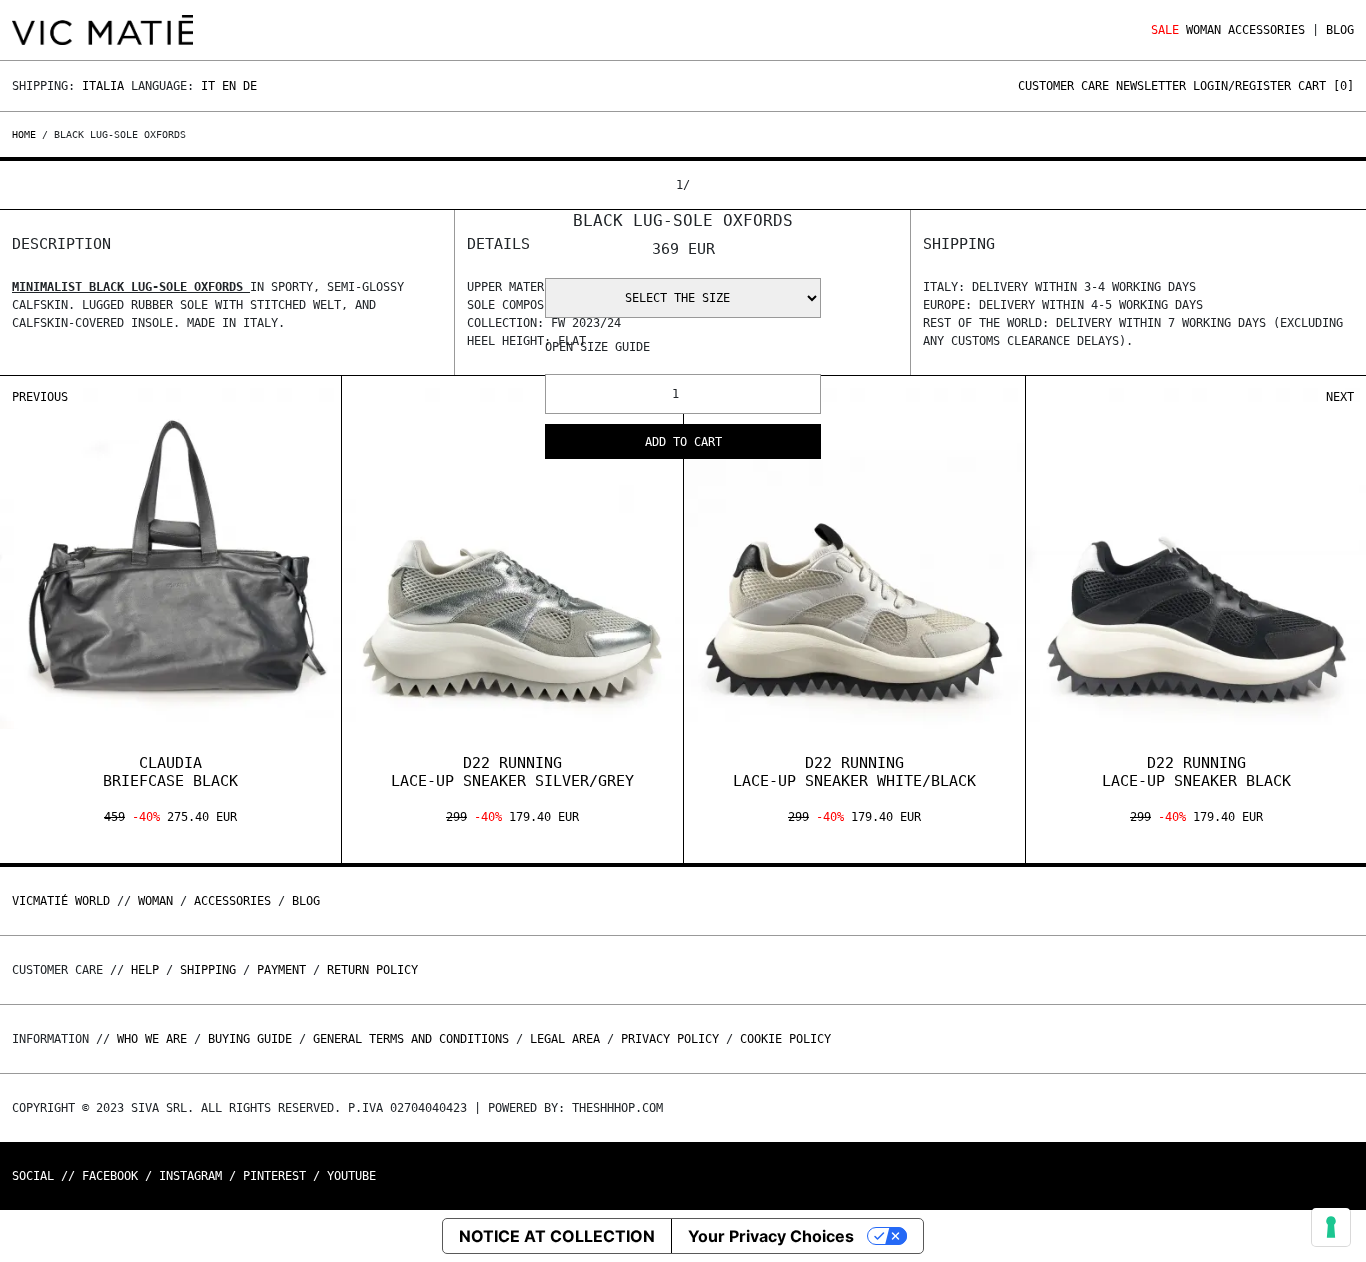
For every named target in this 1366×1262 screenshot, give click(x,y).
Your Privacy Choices (771, 1236)
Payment (281, 970)
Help (145, 970)
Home (27, 134)
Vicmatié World (61, 901)
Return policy (372, 970)
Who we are (152, 1039)
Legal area (565, 1039)
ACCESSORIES (1266, 30)
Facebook (110, 1176)
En (229, 86)
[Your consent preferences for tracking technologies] (1331, 1227)
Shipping (208, 970)
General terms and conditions (411, 1039)
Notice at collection (557, 1236)
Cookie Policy (785, 1039)
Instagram (190, 1176)
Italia (103, 86)
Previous (40, 397)
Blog (1340, 30)
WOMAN (1203, 30)
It (208, 86)
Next (1340, 397)
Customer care (1063, 86)
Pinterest (274, 1176)
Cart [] (1326, 86)
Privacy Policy (670, 1039)
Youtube (351, 1176)
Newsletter (1151, 86)
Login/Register (1242, 86)
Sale (1165, 30)
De (250, 86)
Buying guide (250, 1039)
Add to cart (683, 442)
